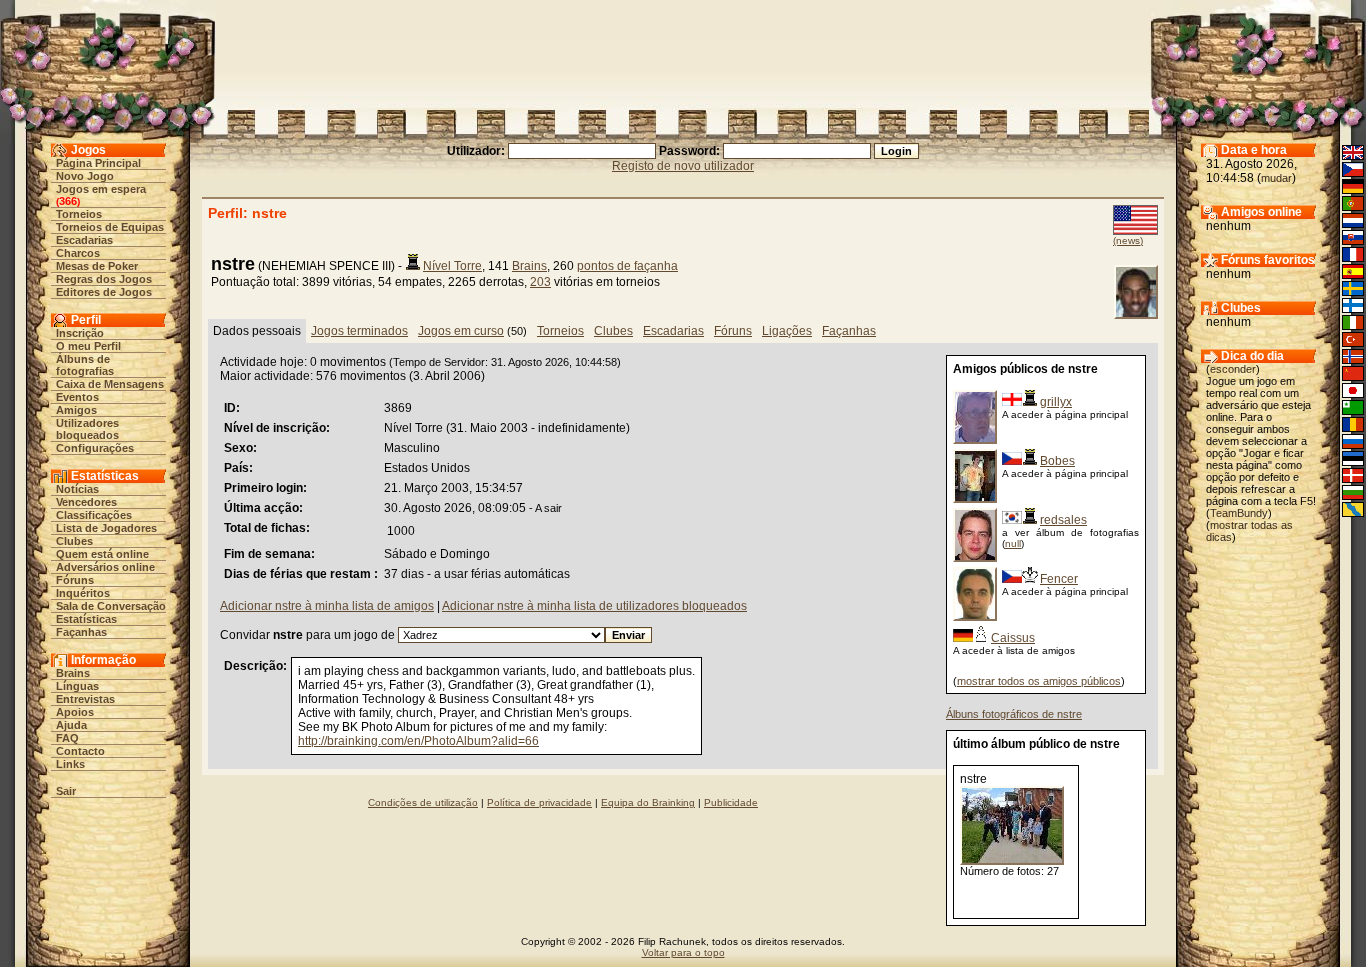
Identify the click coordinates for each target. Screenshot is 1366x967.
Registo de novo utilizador (683, 166)
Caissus (1013, 638)
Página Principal (98, 163)
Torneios (79, 214)
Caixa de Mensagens (110, 384)
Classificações (94, 515)
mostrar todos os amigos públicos (1039, 681)
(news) (1128, 240)
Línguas (77, 686)
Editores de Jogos (104, 292)
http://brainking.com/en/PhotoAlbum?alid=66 (418, 741)
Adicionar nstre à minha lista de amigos (327, 606)
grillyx (1056, 402)
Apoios (75, 712)
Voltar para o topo (683, 952)
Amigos (76, 410)
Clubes (74, 541)
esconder (1233, 369)
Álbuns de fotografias (85, 365)
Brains (73, 673)
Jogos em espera (101, 189)
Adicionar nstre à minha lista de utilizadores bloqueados (594, 606)
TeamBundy (1239, 513)
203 (540, 282)
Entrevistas (85, 699)
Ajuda (71, 725)
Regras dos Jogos (104, 279)
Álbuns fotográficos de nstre (1014, 714)
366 (68, 201)
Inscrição (80, 333)
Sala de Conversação (111, 606)
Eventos (77, 397)
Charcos (78, 253)
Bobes (1057, 461)
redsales (1063, 520)
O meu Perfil (88, 346)
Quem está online (102, 554)
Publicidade (731, 802)
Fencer (1059, 579)
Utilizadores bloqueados (87, 429)
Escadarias (84, 240)
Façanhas (81, 632)
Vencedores (86, 502)
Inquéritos (83, 593)
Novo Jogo (85, 176)
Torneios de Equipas (110, 227)
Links (70, 764)
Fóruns (75, 580)
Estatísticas (86, 619)
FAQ (67, 738)
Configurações (95, 448)
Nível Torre (452, 266)
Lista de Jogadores (106, 528)
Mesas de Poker (97, 266)
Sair (66, 791)
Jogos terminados (359, 331)
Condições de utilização (423, 802)
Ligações (787, 331)
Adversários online (105, 567)
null (1013, 543)
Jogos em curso (461, 331)
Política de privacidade (539, 802)
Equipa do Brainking (648, 802)
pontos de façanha (627, 266)
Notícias (77, 489)
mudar (1276, 178)
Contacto (80, 751)
